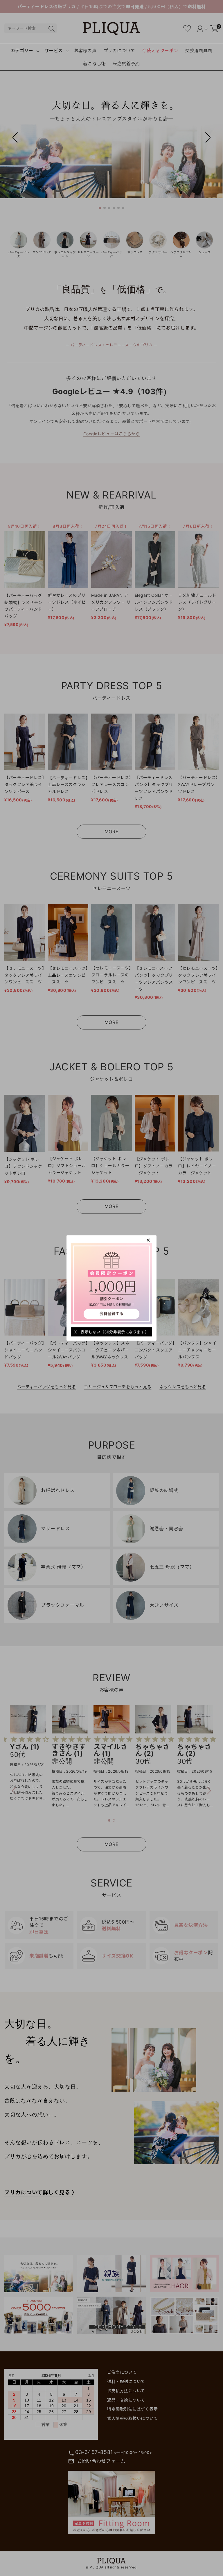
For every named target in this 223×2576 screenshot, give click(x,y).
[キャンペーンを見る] (111, 1283)
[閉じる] (148, 1240)
